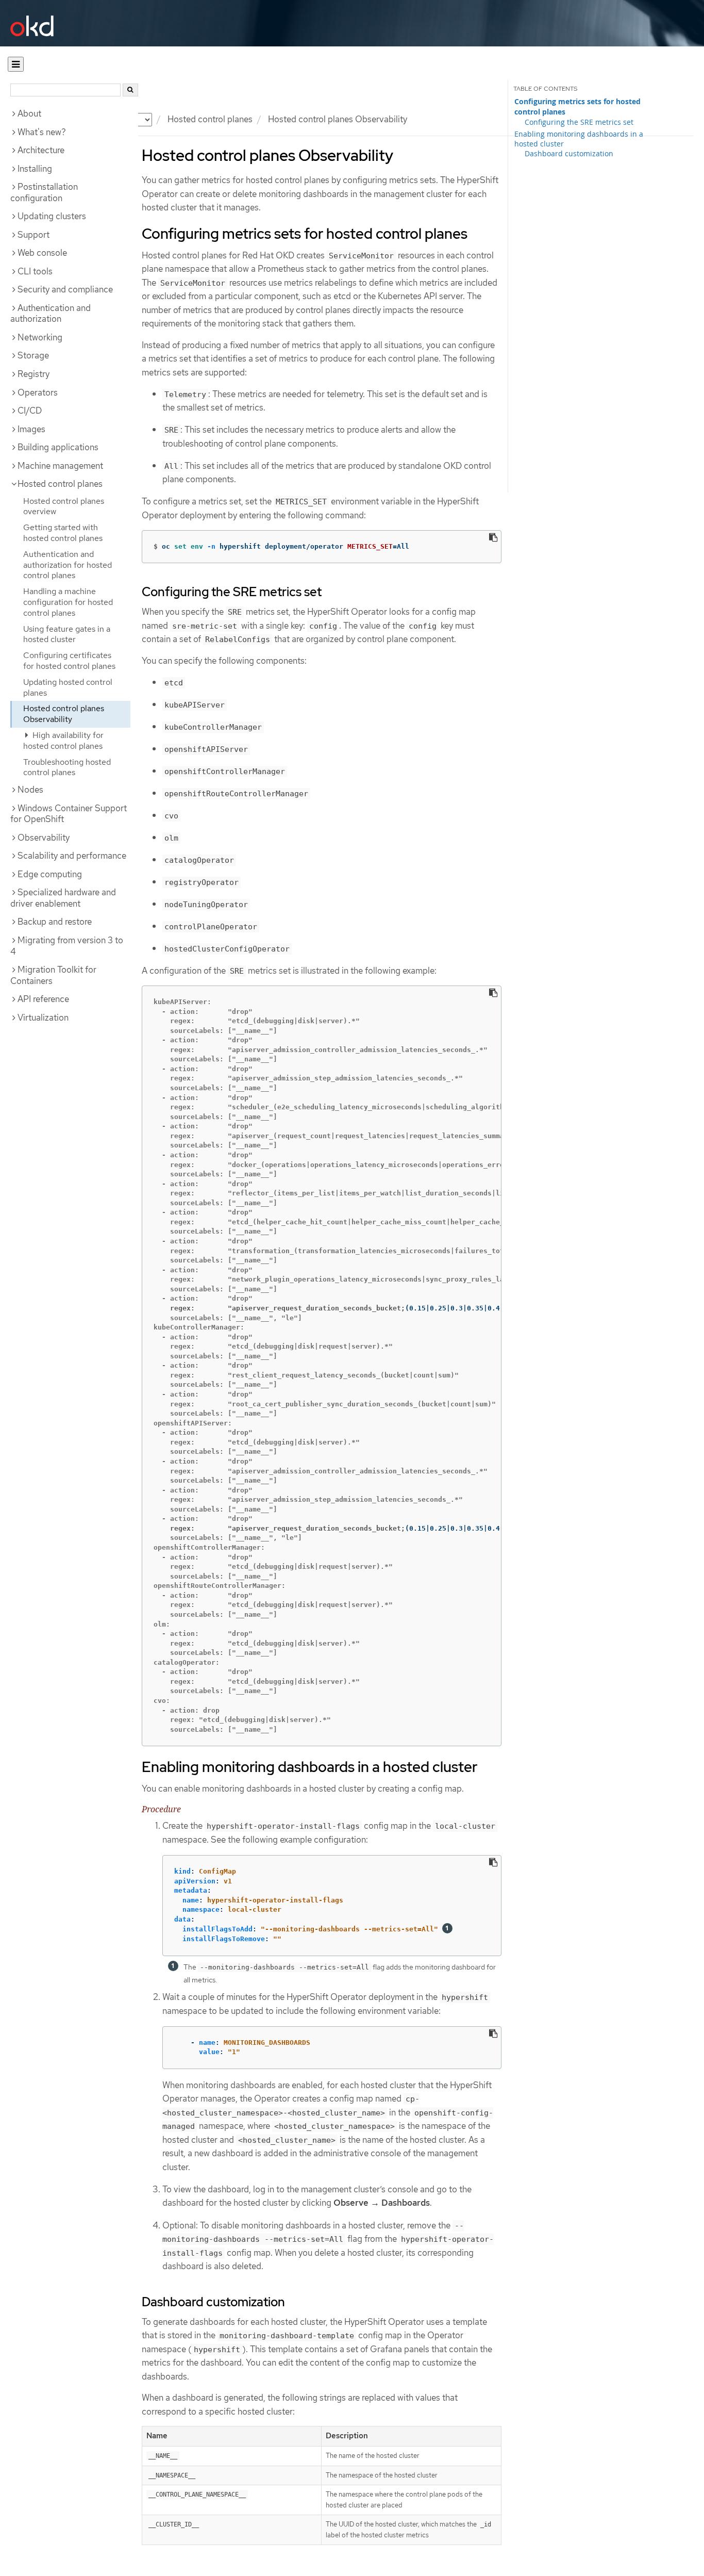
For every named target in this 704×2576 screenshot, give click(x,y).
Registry (33, 374)
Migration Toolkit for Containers (53, 975)
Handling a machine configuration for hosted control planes (68, 602)
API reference (43, 999)
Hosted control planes (210, 119)
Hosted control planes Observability (64, 714)
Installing (35, 169)
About (29, 113)
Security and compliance (65, 289)
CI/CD (30, 411)
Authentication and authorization (51, 314)
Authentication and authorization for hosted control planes (68, 565)
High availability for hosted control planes (63, 741)
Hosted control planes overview (64, 506)
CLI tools (35, 271)
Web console (42, 253)
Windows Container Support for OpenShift (69, 814)
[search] (130, 90)
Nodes (30, 790)
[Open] (16, 64)
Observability (44, 838)
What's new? (42, 132)
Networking (40, 337)
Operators (38, 392)
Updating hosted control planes (68, 687)
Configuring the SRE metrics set (579, 122)
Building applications (58, 447)
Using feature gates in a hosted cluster (67, 634)
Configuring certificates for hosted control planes (69, 661)
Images (31, 429)
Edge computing (50, 874)
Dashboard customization (569, 153)
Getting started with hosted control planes (63, 533)
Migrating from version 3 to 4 (67, 946)
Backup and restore (55, 922)
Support (33, 235)
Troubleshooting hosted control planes (67, 767)
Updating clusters (52, 216)
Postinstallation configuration (44, 192)
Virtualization (43, 1018)
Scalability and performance (72, 856)
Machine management (60, 466)
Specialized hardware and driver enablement (63, 898)
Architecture (41, 150)
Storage (33, 355)
